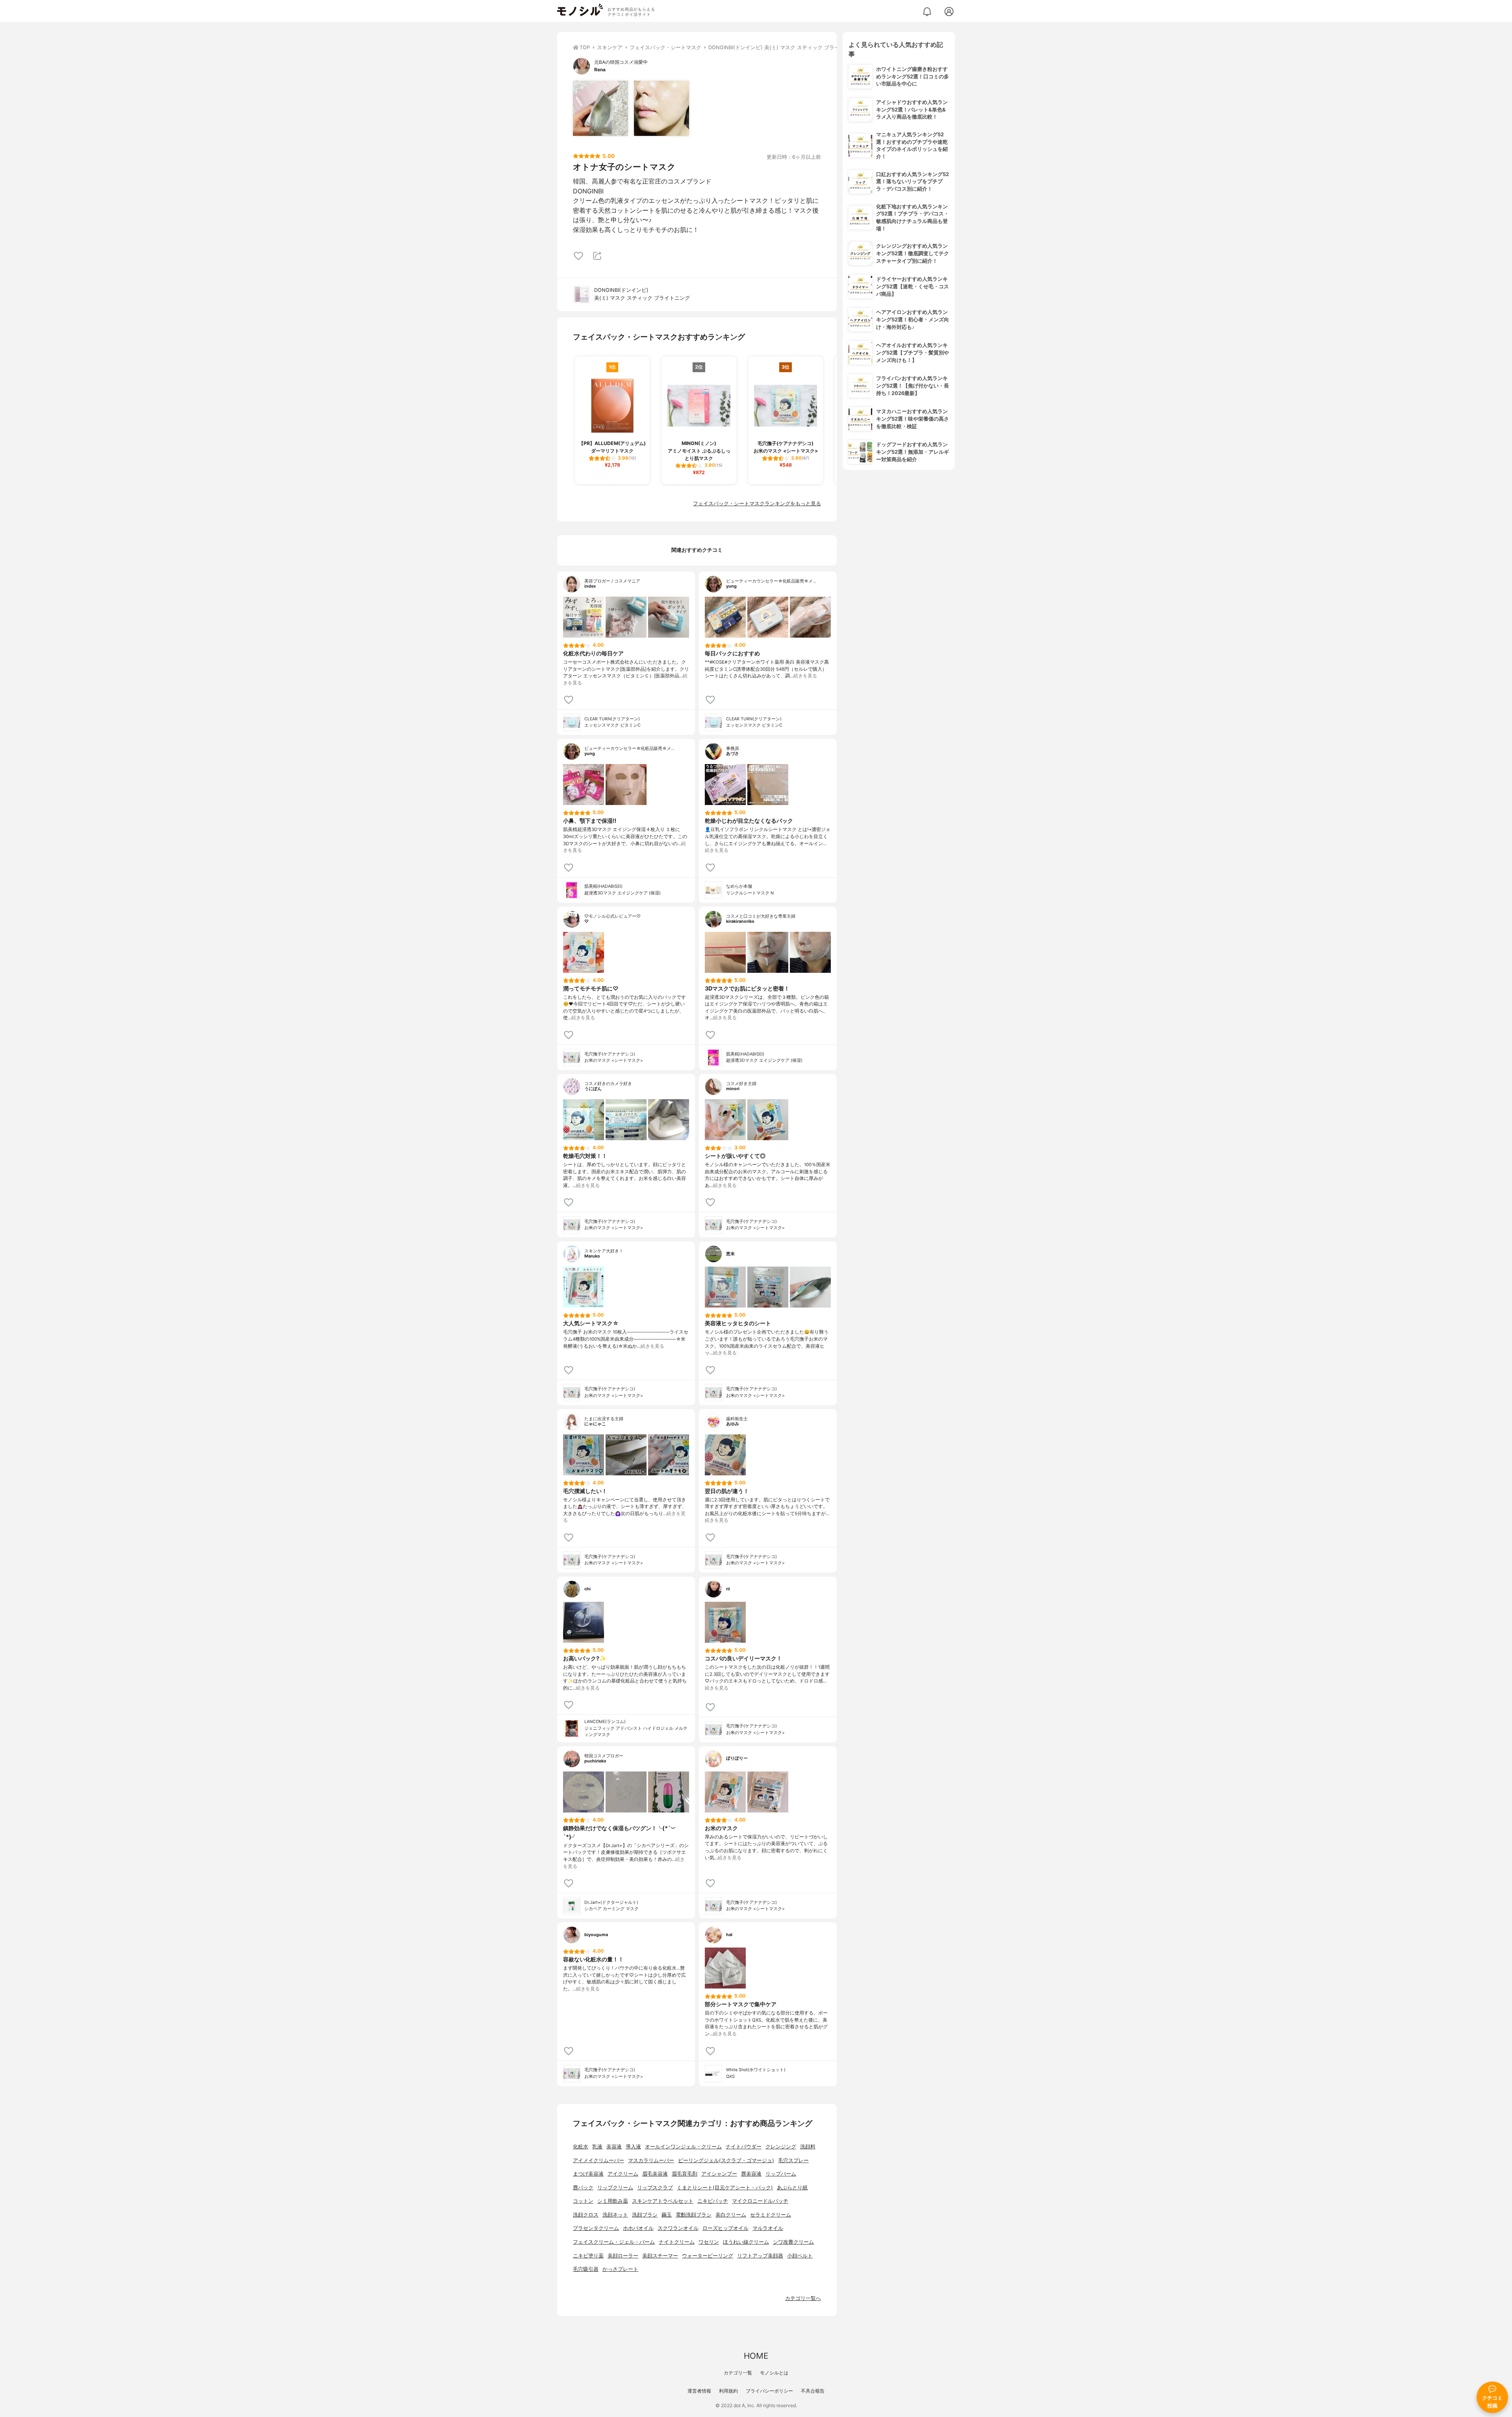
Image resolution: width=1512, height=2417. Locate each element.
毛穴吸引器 (586, 2269)
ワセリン (709, 2242)
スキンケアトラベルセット (663, 2201)
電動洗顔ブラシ (694, 2215)
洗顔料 (808, 2147)
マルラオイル (768, 2228)
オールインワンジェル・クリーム (683, 2147)
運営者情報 (699, 2391)
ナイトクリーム (677, 2242)
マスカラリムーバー (651, 2160)
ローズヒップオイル (725, 2228)
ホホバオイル (638, 2228)
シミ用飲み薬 (613, 2201)
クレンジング (781, 2147)
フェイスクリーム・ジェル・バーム (614, 2242)
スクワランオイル (678, 2228)
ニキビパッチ (713, 2201)
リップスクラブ (655, 2188)
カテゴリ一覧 (738, 2373)
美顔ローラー (623, 2256)
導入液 (633, 2147)
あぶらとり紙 (792, 2188)
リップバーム (781, 2174)
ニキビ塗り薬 (588, 2256)
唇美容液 (751, 2174)
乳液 (597, 2147)
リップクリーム (615, 2188)
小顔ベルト (800, 2256)
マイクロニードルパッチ (760, 2201)
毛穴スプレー (793, 2160)
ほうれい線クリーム (746, 2242)
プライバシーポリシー (769, 2391)
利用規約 (728, 2391)
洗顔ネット (615, 2215)
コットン (583, 2201)
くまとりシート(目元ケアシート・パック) (725, 2188)
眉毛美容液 (655, 2174)
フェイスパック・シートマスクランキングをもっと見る (757, 504)
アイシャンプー (719, 2174)
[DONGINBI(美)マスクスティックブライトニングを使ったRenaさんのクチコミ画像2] (661, 108)
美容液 (614, 2147)
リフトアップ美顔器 (760, 2256)
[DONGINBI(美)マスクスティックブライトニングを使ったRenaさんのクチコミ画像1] (600, 108)
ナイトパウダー (744, 2147)
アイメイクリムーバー (598, 2160)
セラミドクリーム (771, 2215)
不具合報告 (813, 2391)
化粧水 (581, 2147)
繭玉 (667, 2215)
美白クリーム (731, 2215)
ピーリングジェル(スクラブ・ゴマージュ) (726, 2160)
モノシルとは (774, 2373)
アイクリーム (623, 2174)
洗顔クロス (586, 2215)
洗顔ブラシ (645, 2215)
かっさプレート (620, 2269)
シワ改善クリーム (793, 2242)
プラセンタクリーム (596, 2228)
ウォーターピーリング (708, 2256)
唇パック (583, 2188)
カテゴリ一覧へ (803, 2298)
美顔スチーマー (660, 2256)
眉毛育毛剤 (685, 2174)
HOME (756, 2356)
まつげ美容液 (588, 2174)
